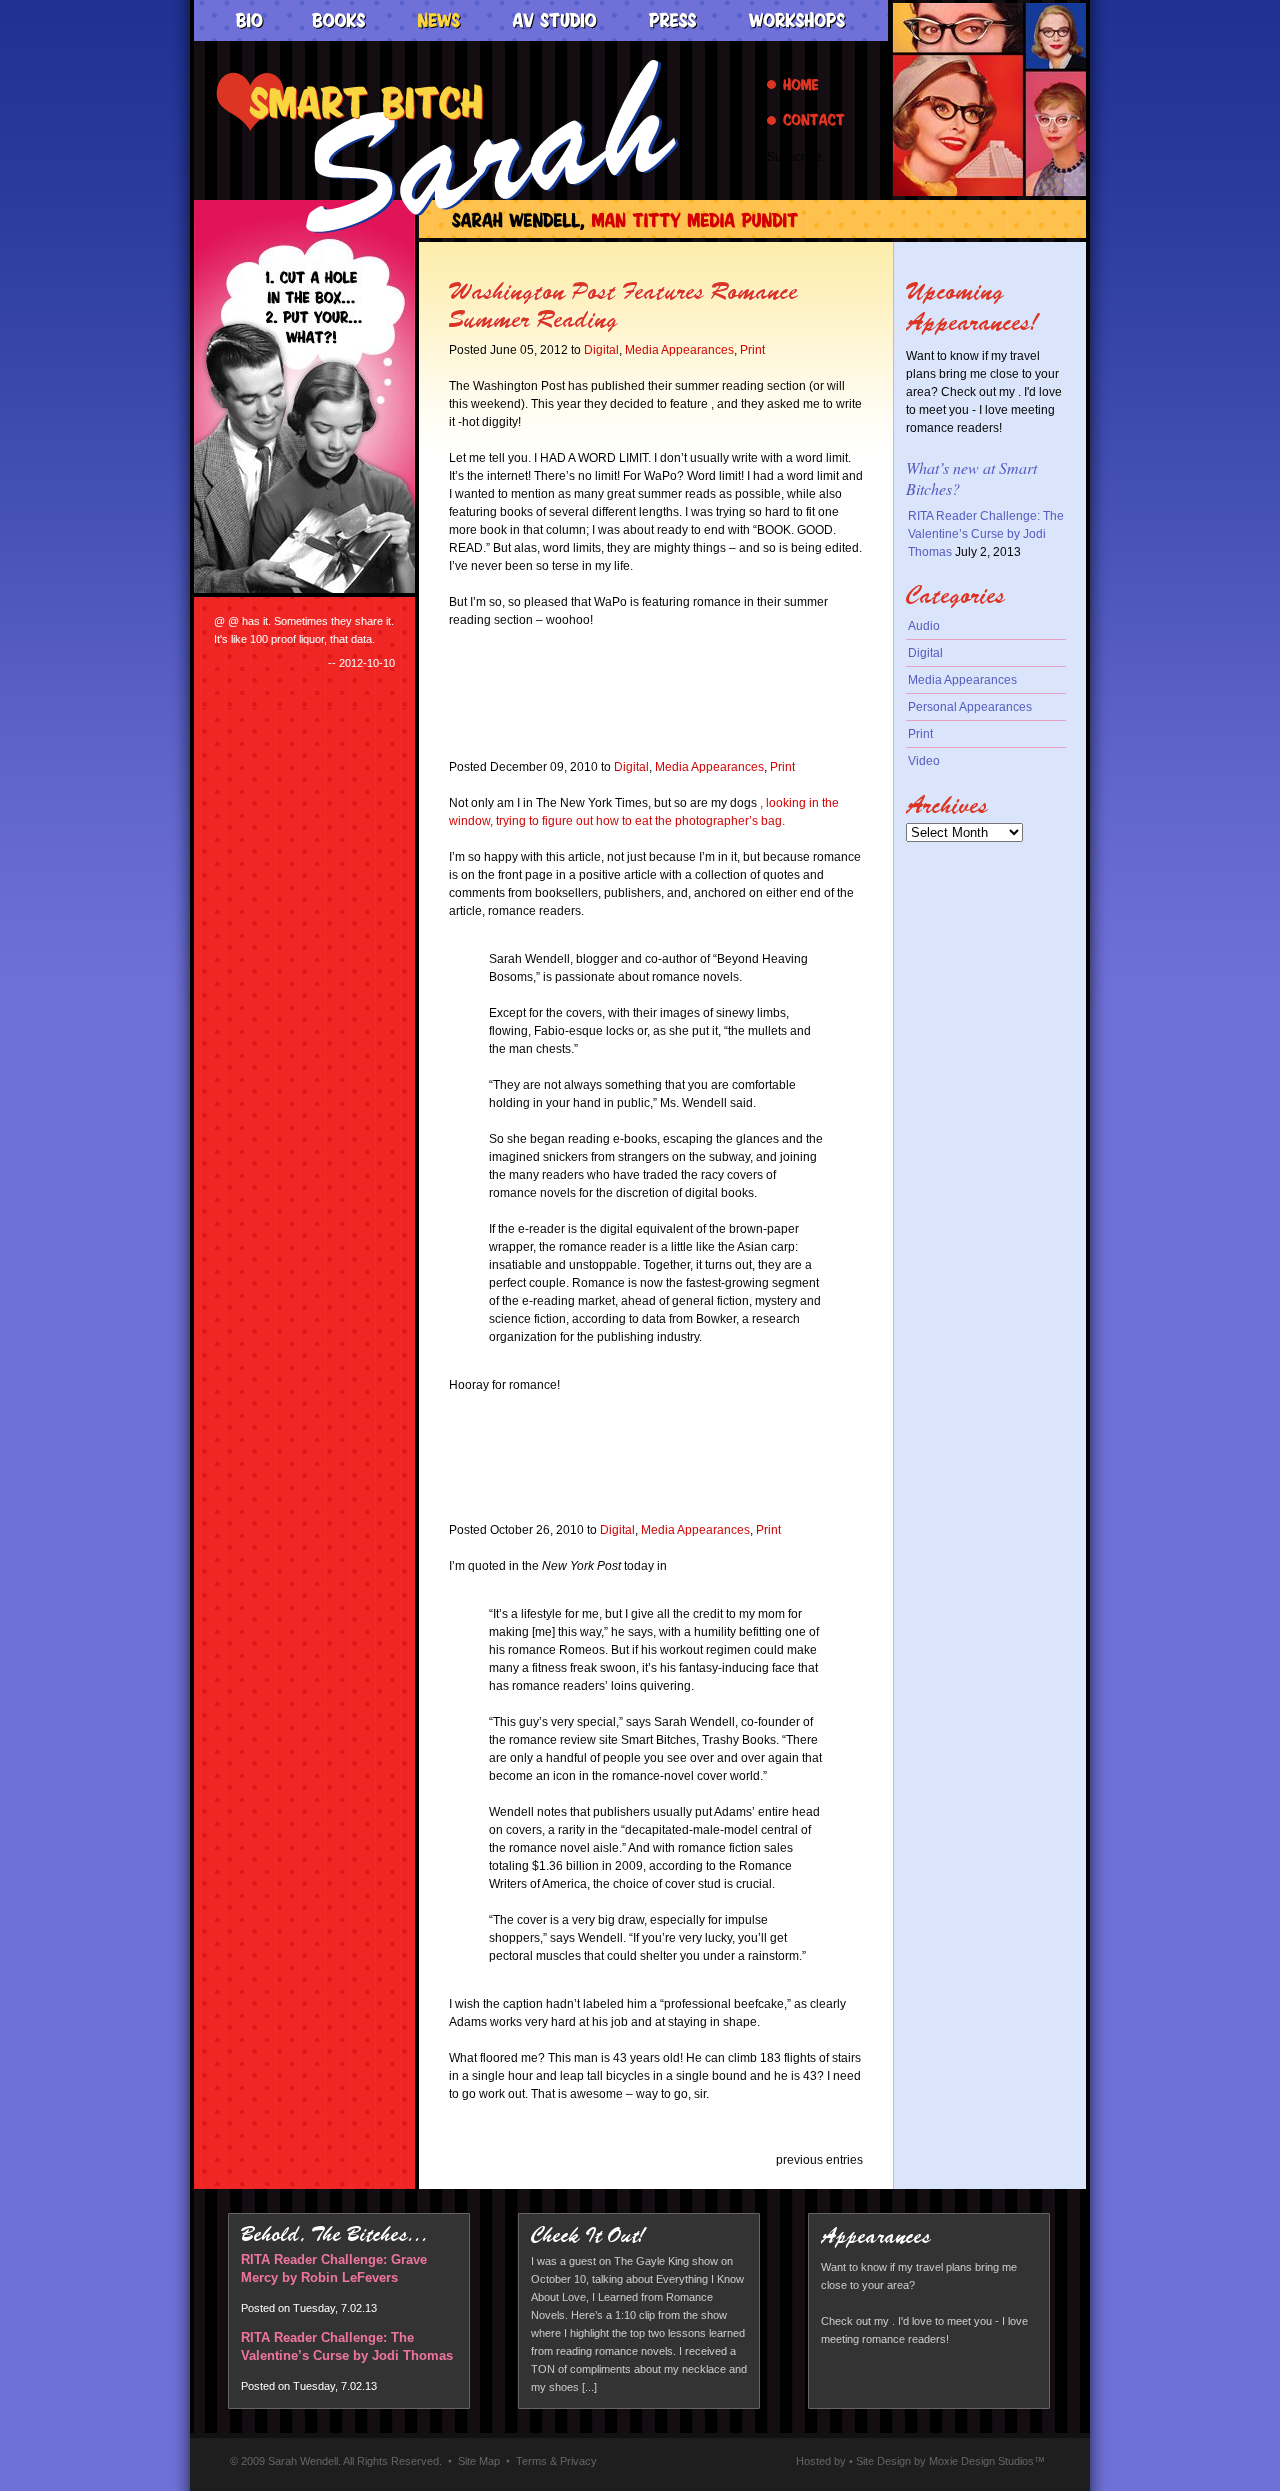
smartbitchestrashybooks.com (989, 99)
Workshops (797, 21)
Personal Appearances (970, 707)
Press (673, 21)
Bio (248, 21)
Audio (924, 626)
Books (339, 21)
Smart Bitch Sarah (447, 146)
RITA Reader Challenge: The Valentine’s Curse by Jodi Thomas (986, 534)
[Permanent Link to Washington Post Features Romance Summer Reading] (625, 326)
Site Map (479, 2461)
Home (793, 84)
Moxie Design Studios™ (987, 2461)
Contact (806, 119)
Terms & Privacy (556, 2461)
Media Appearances (679, 350)
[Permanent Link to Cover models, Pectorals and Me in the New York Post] (640, 1506)
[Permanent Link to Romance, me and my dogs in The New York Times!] (637, 743)
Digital (601, 350)
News (439, 21)
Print (752, 350)
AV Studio (555, 21)
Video (924, 761)
